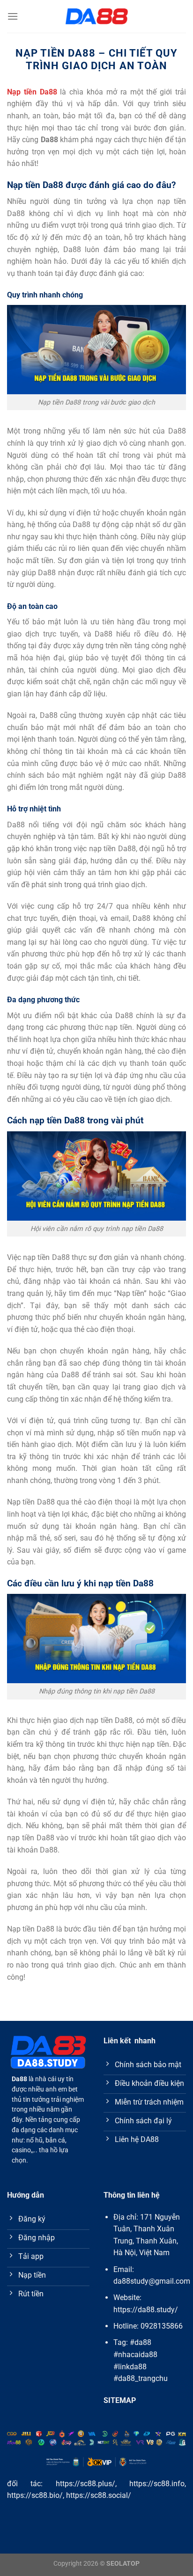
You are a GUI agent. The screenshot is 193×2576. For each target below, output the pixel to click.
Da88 (19, 2079)
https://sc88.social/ (99, 2495)
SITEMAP (120, 2400)
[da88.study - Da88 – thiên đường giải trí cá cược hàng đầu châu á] (96, 16)
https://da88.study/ (146, 2310)
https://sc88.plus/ (85, 2484)
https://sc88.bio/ (35, 2495)
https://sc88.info (157, 2484)
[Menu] (13, 16)
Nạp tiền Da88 (32, 92)
